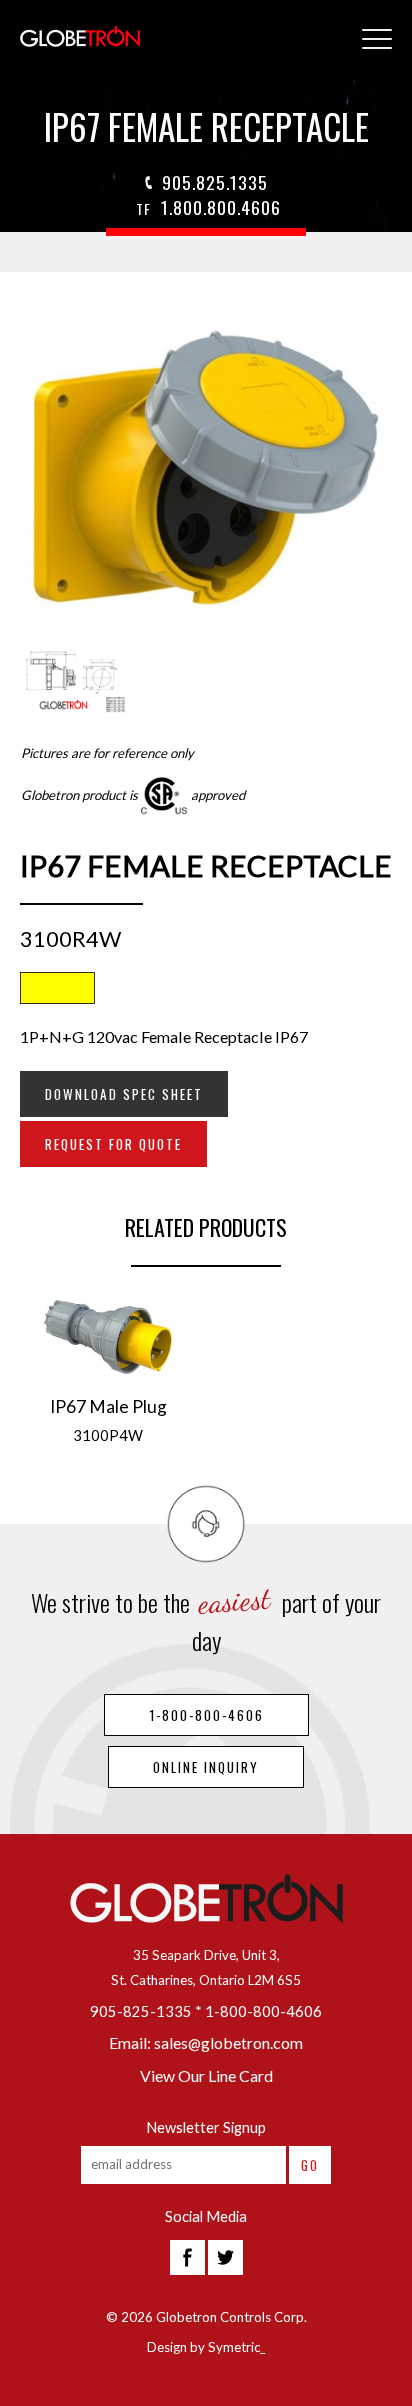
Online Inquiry (206, 1767)
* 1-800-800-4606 (258, 2011)
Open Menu (377, 40)
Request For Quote (113, 1144)
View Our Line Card (206, 2075)
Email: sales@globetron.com (206, 2042)
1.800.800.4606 (208, 207)
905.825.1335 (215, 182)
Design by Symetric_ (206, 2347)
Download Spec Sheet (124, 1094)
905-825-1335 (141, 2011)
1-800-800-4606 (206, 1715)
